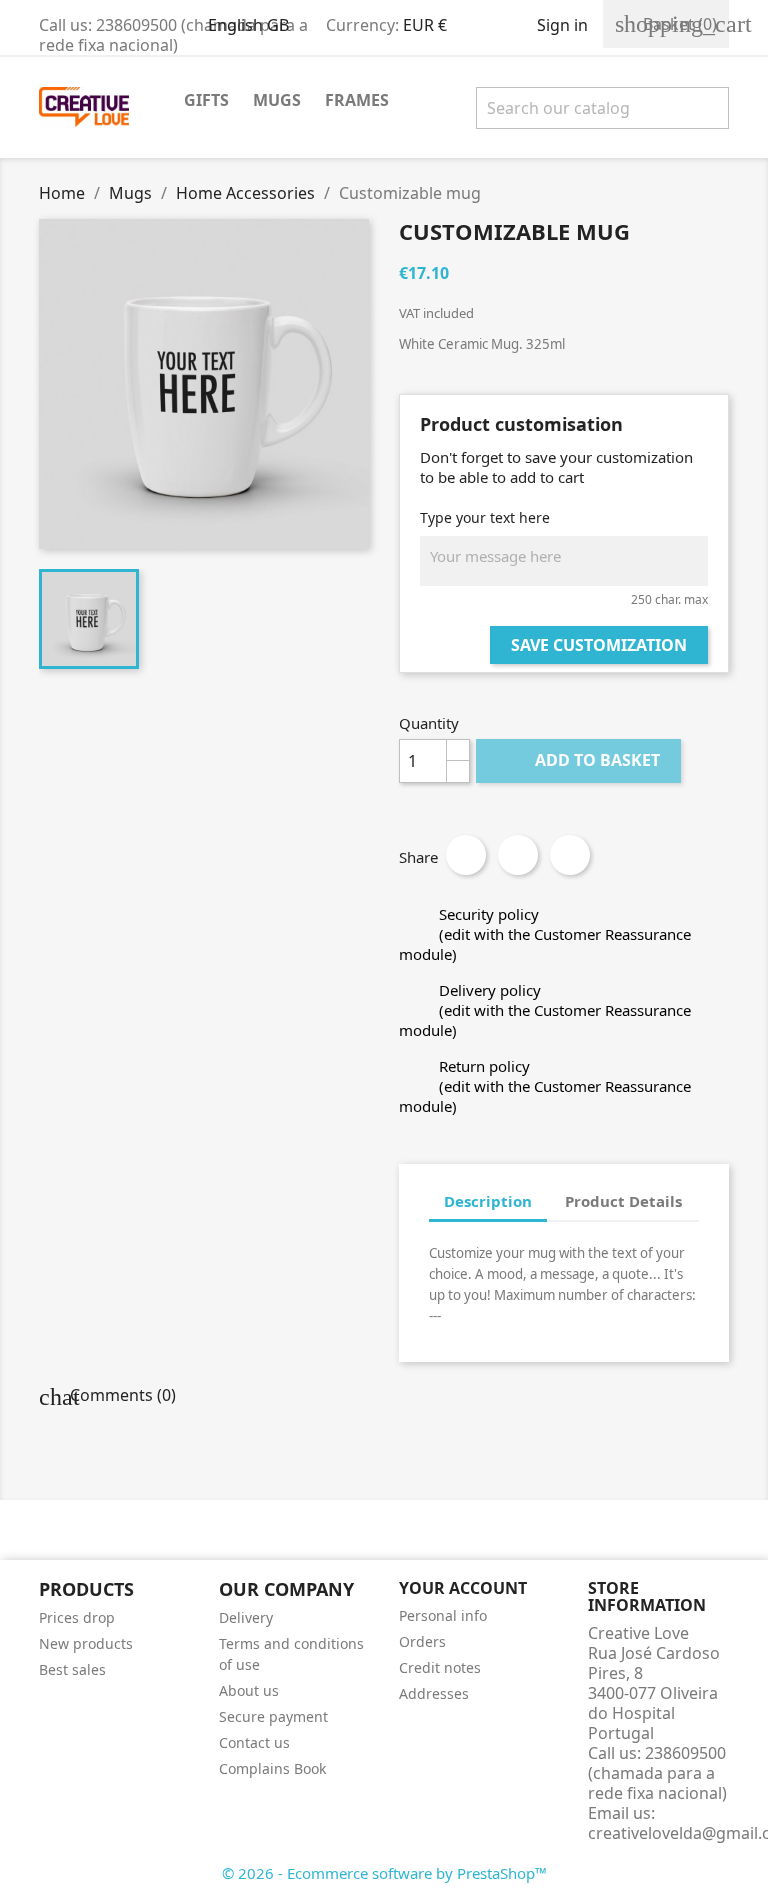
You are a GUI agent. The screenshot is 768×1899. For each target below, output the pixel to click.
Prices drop (77, 1617)
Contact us (254, 1742)
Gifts (206, 100)
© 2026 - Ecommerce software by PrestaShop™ (384, 1873)
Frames (357, 100)
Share (466, 855)
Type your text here (485, 517)
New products (86, 1643)
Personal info (443, 1615)
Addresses (434, 1693)
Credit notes (440, 1667)
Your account (463, 1588)
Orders (422, 1641)
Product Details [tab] (623, 1201)
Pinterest (570, 855)
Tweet (518, 855)
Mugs (277, 100)
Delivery (246, 1617)
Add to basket (580, 760)
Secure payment (273, 1716)
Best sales (72, 1669)
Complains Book (272, 1768)
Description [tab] (488, 1201)
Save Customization (599, 645)
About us (249, 1690)
